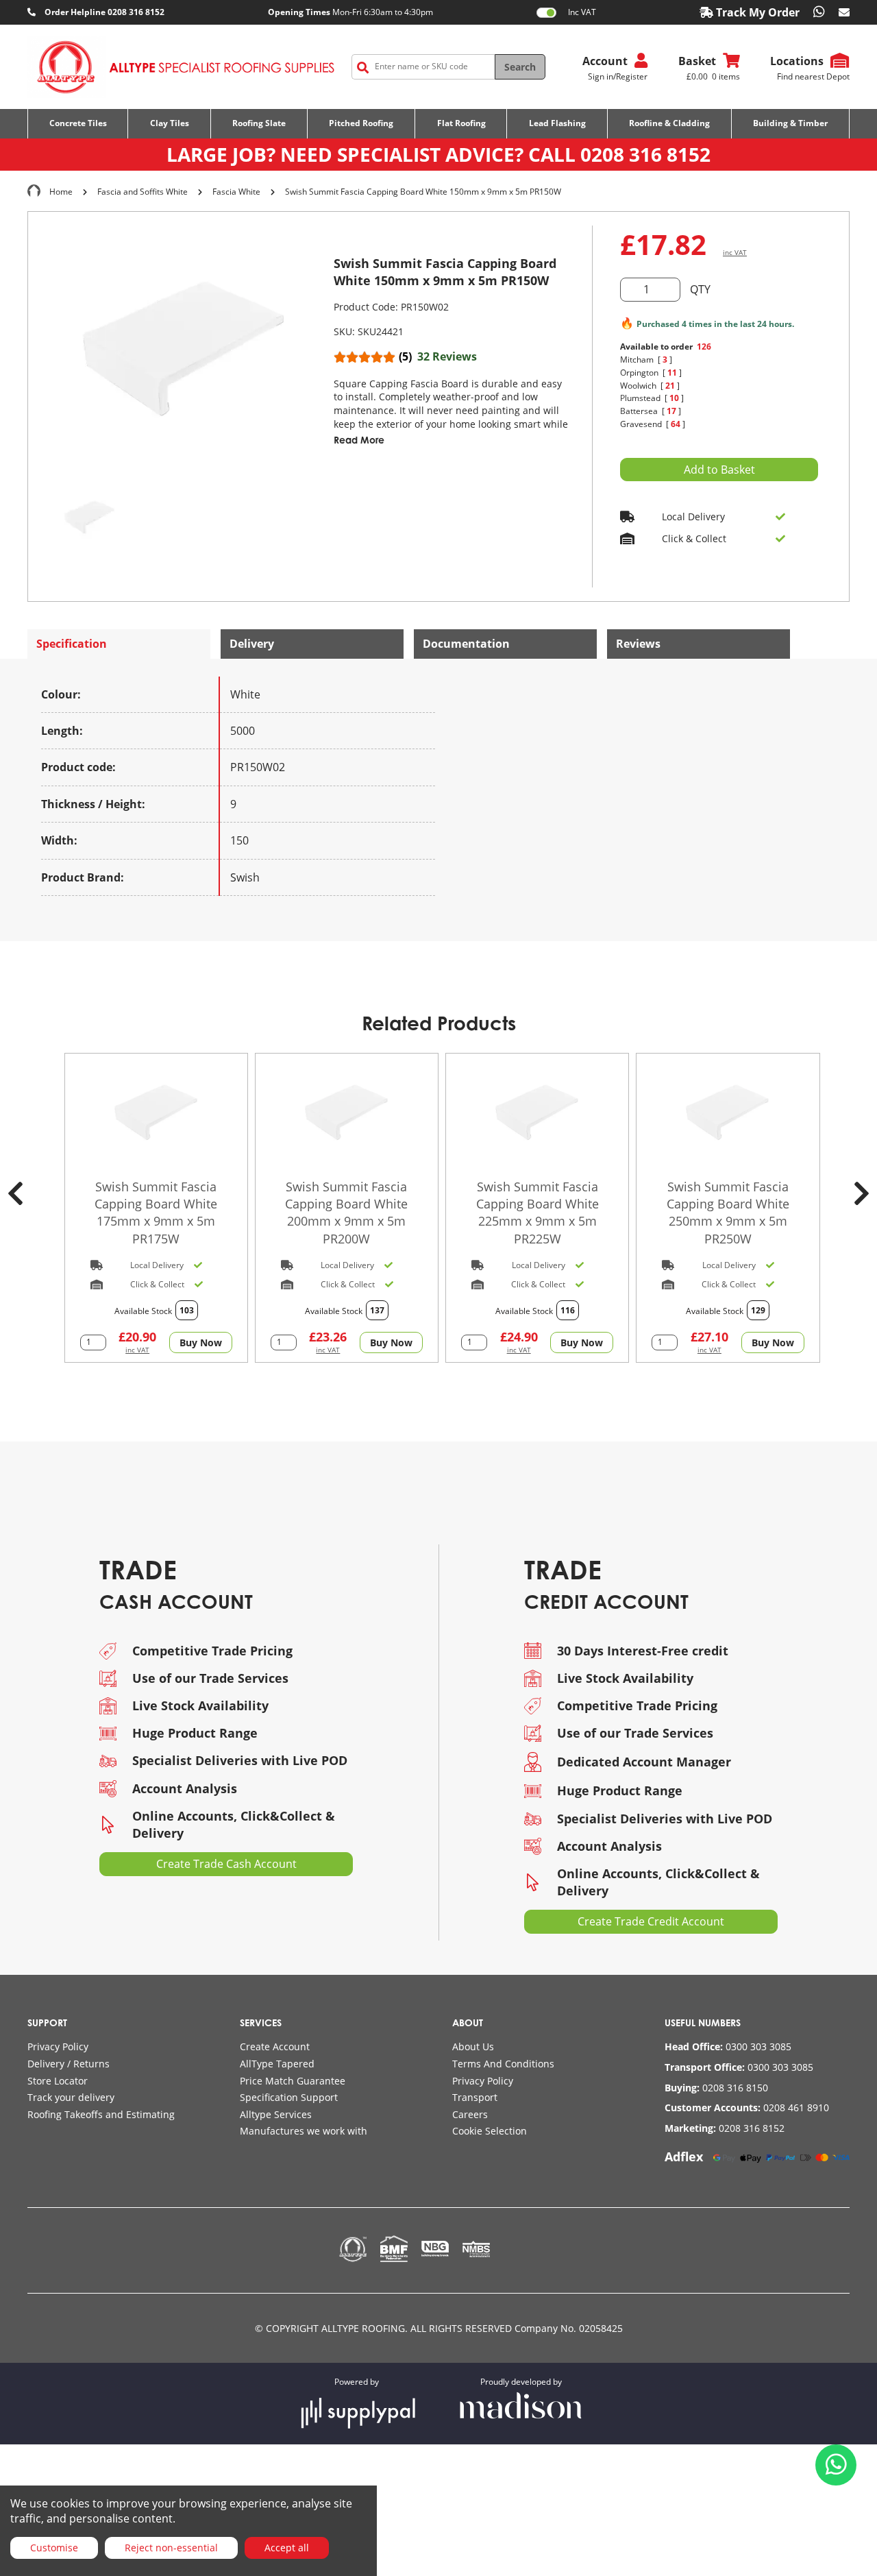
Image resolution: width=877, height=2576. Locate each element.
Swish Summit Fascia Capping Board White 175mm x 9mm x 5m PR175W (156, 1213)
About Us (473, 2046)
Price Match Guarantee (293, 2081)
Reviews (638, 644)
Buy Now (201, 1342)
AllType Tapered (277, 2064)
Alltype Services (276, 2114)
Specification (72, 644)
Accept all (287, 2548)
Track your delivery (71, 2097)
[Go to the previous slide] (15, 1193)
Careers (470, 2114)
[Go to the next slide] (862, 1193)
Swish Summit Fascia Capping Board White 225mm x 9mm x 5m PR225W (538, 1213)
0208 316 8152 (645, 154)
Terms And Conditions (503, 2064)
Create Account (275, 2046)
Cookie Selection (490, 2131)
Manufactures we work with (304, 2131)
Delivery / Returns (69, 2064)
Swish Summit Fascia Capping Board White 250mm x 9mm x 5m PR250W (728, 1213)
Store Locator (58, 2081)
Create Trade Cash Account (226, 1864)
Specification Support (289, 2097)
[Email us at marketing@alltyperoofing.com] (844, 12)
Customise (54, 2548)
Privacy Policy (58, 2046)
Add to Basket (719, 470)
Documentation (466, 644)
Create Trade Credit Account (651, 1921)
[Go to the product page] (156, 1113)
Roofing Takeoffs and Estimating (101, 2114)
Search (520, 67)
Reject (171, 2548)
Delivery (252, 644)
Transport (475, 2097)
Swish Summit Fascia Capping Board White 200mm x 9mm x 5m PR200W (346, 1213)
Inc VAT (582, 12)
